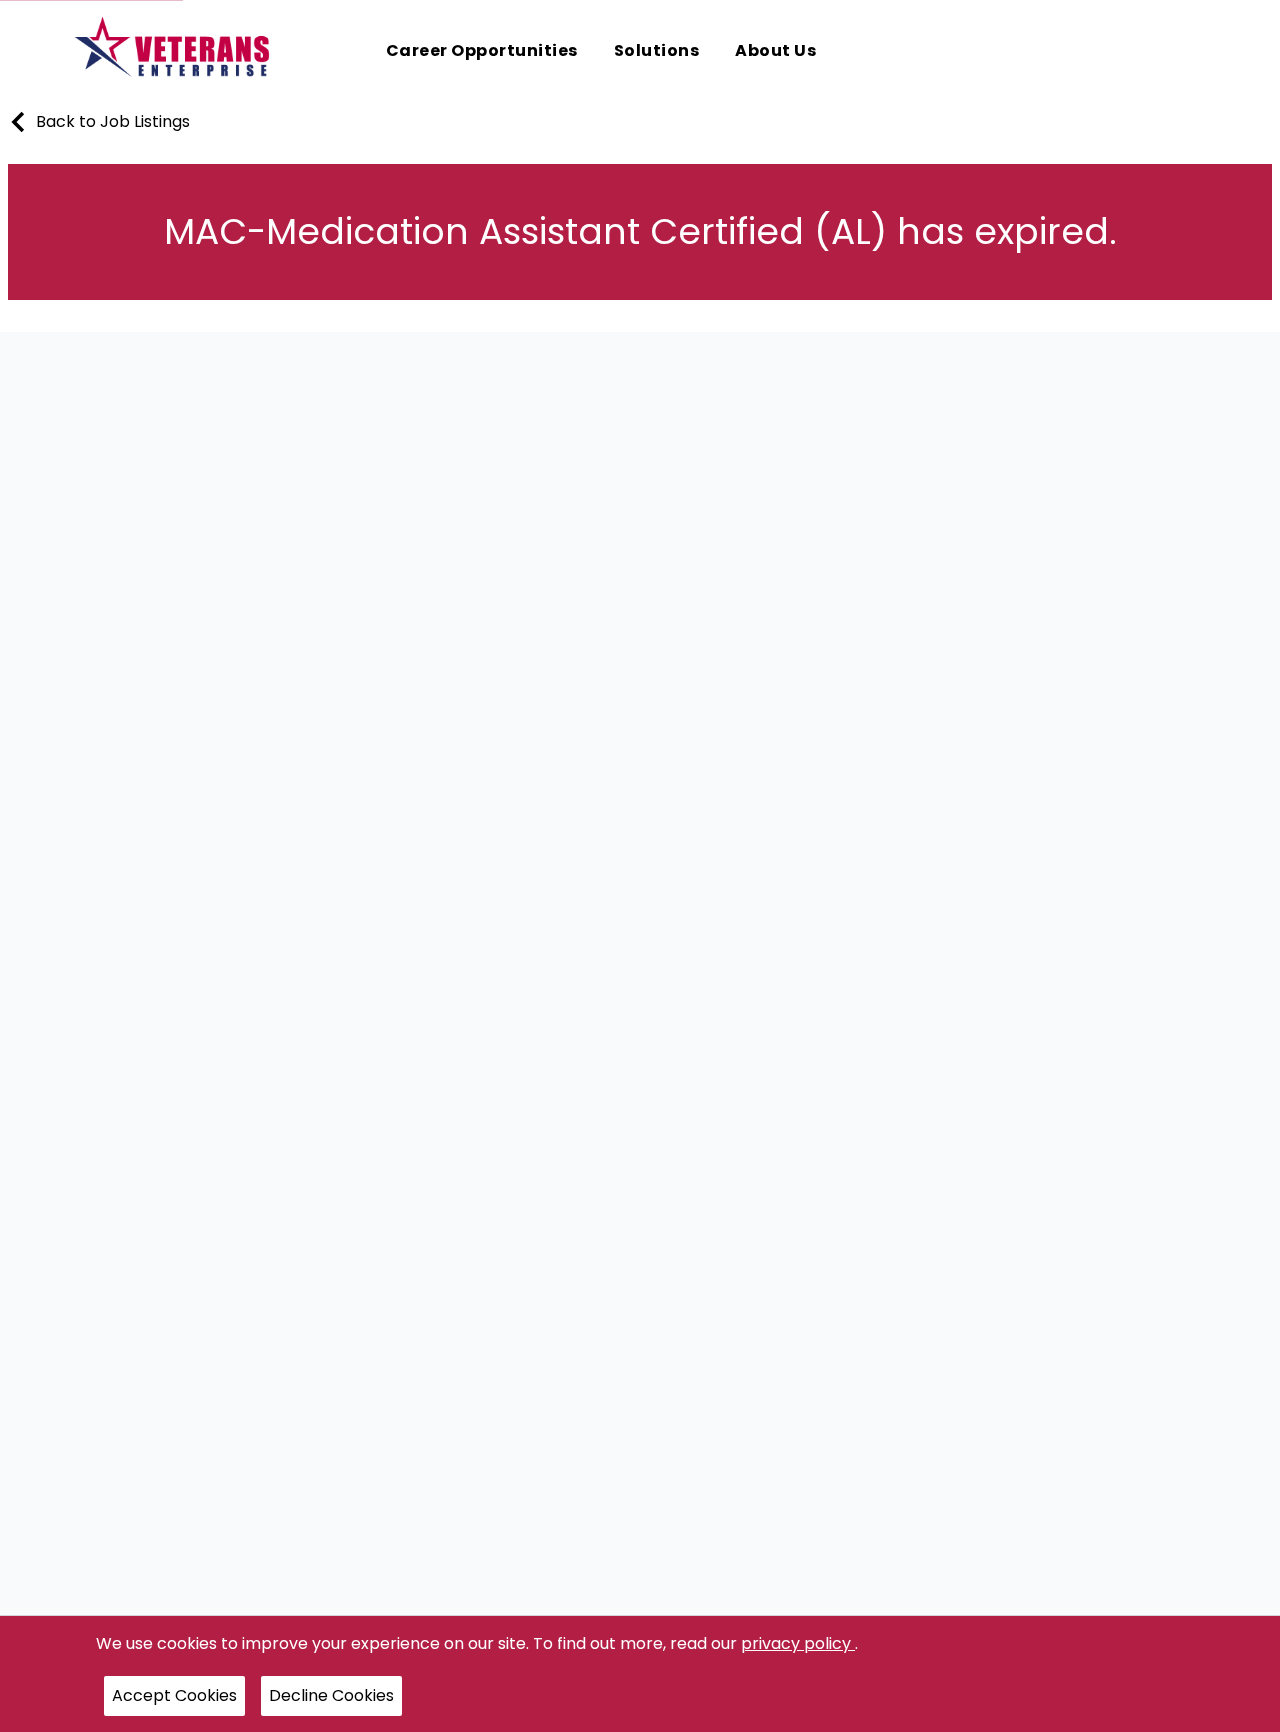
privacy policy (798, 1643)
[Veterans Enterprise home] (176, 52)
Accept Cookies (174, 1695)
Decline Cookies (331, 1695)
